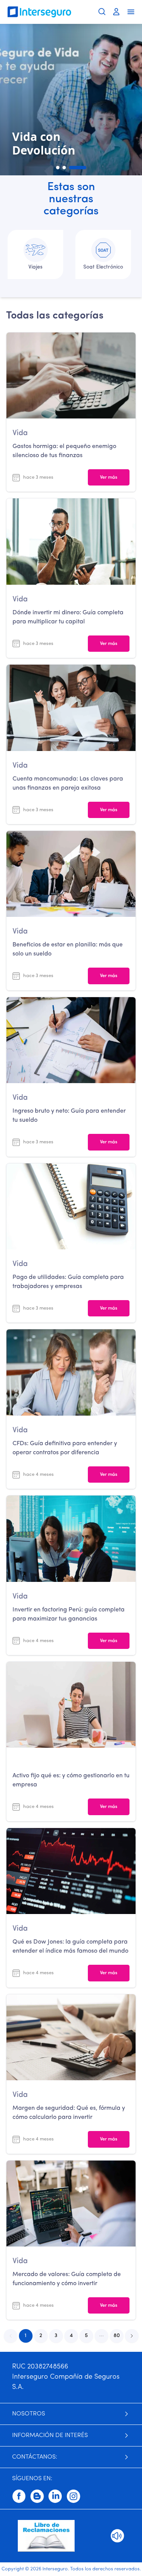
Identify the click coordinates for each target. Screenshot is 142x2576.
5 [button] (86, 2336)
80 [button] (117, 2336)
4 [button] (71, 2336)
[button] (101, 2336)
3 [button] (56, 2336)
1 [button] (26, 2336)
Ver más (109, 477)
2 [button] (41, 2336)
